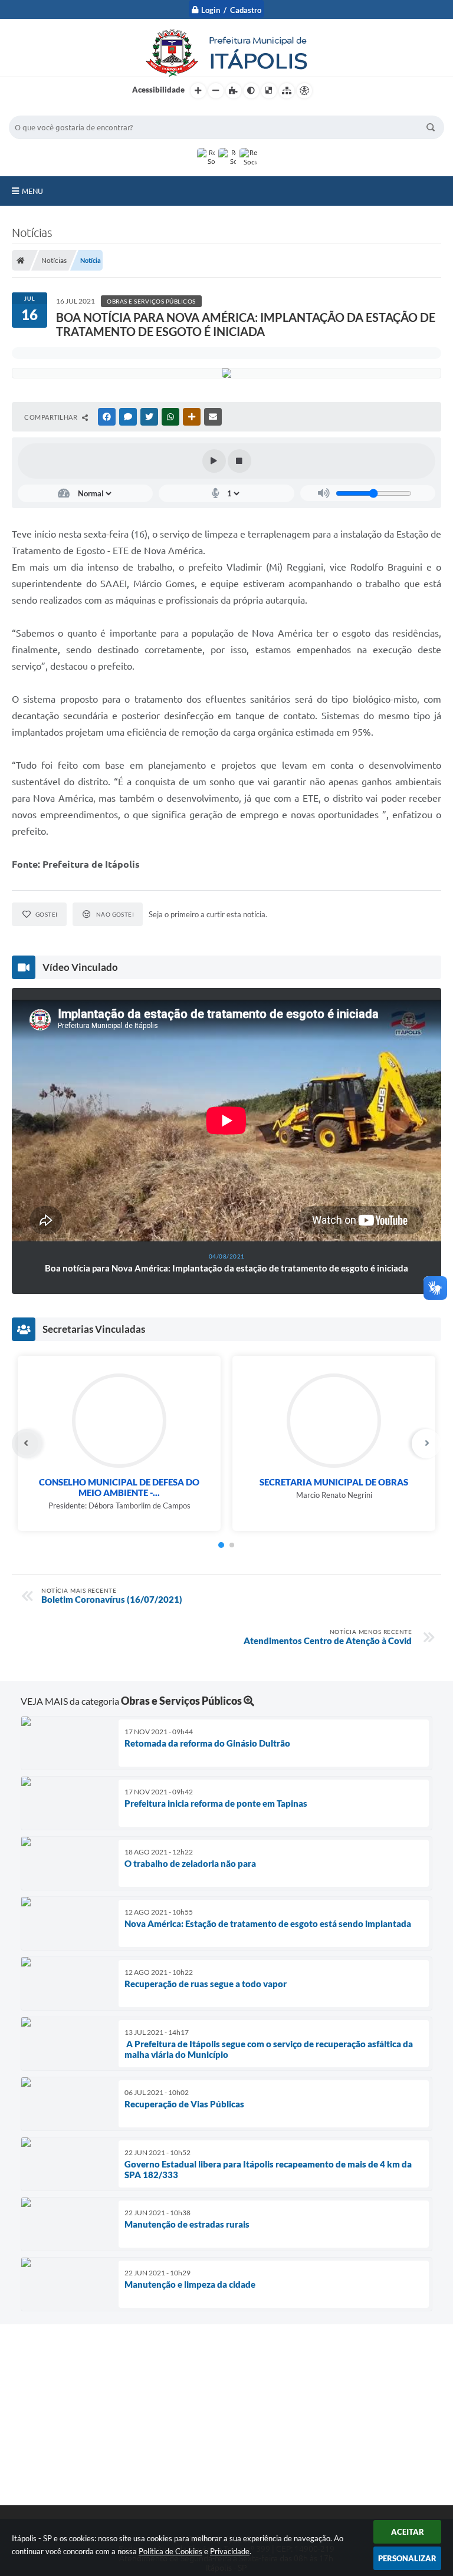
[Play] (214, 461)
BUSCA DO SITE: (44, 110)
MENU (32, 191)
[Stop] (239, 461)
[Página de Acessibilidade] (304, 91)
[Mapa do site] (287, 91)
